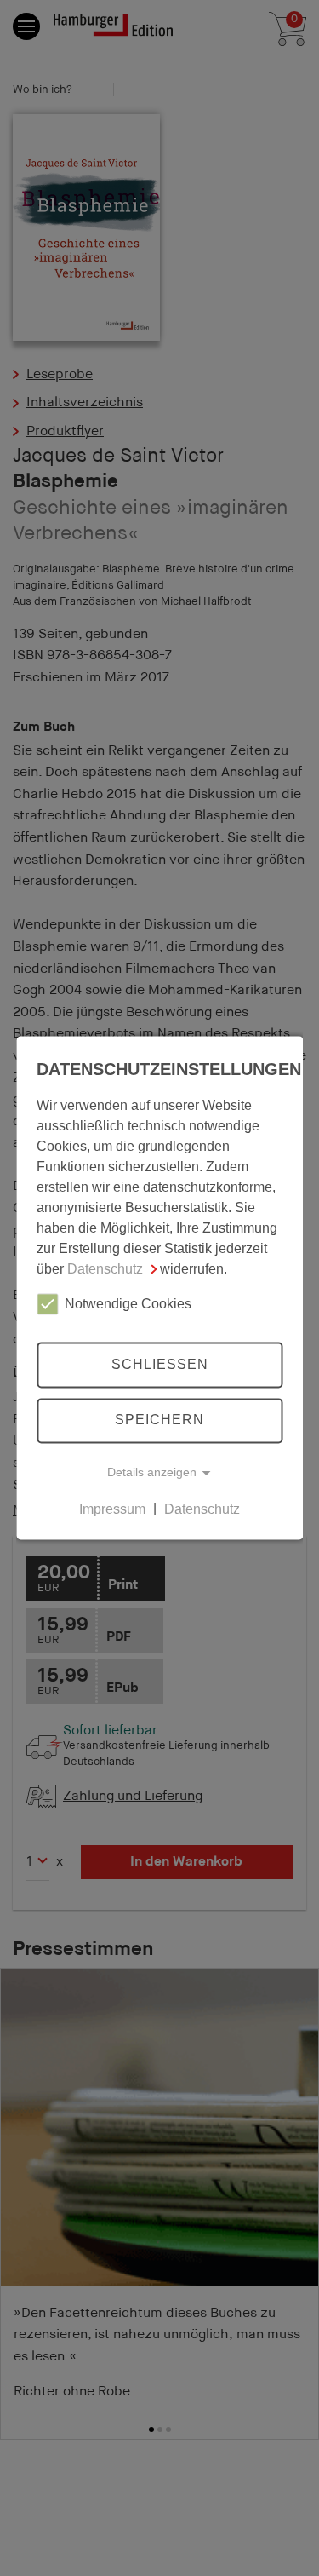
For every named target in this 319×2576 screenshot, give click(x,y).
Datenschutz (105, 1269)
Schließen (160, 1364)
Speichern (159, 1420)
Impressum (112, 1509)
